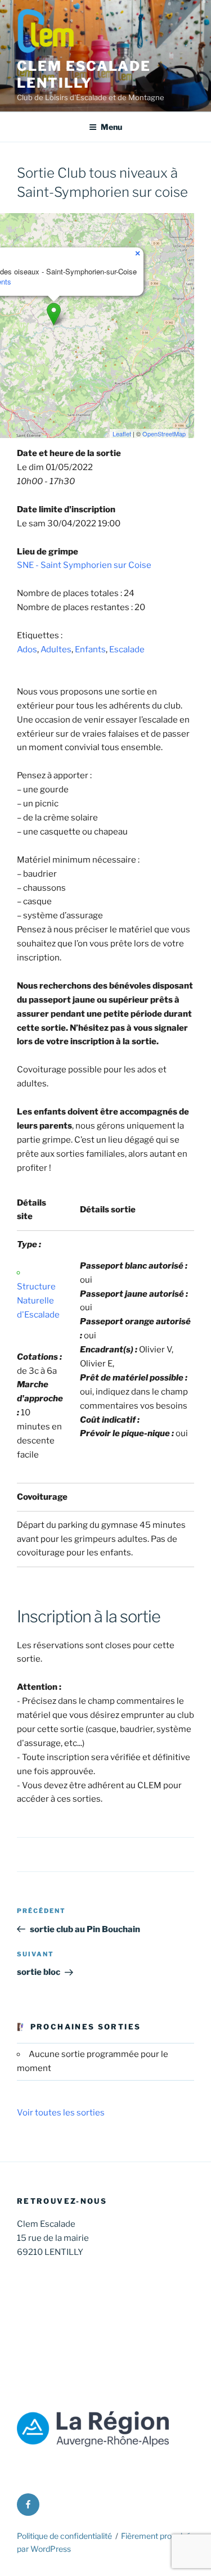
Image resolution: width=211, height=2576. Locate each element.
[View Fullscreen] (179, 228)
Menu (111, 127)
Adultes (56, 649)
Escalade (127, 649)
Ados (27, 649)
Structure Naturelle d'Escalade (38, 1301)
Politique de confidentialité (64, 2536)
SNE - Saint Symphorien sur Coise (84, 565)
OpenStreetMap (164, 434)
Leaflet (122, 434)
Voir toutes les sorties (61, 2113)
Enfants (90, 649)
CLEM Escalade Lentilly (84, 75)
